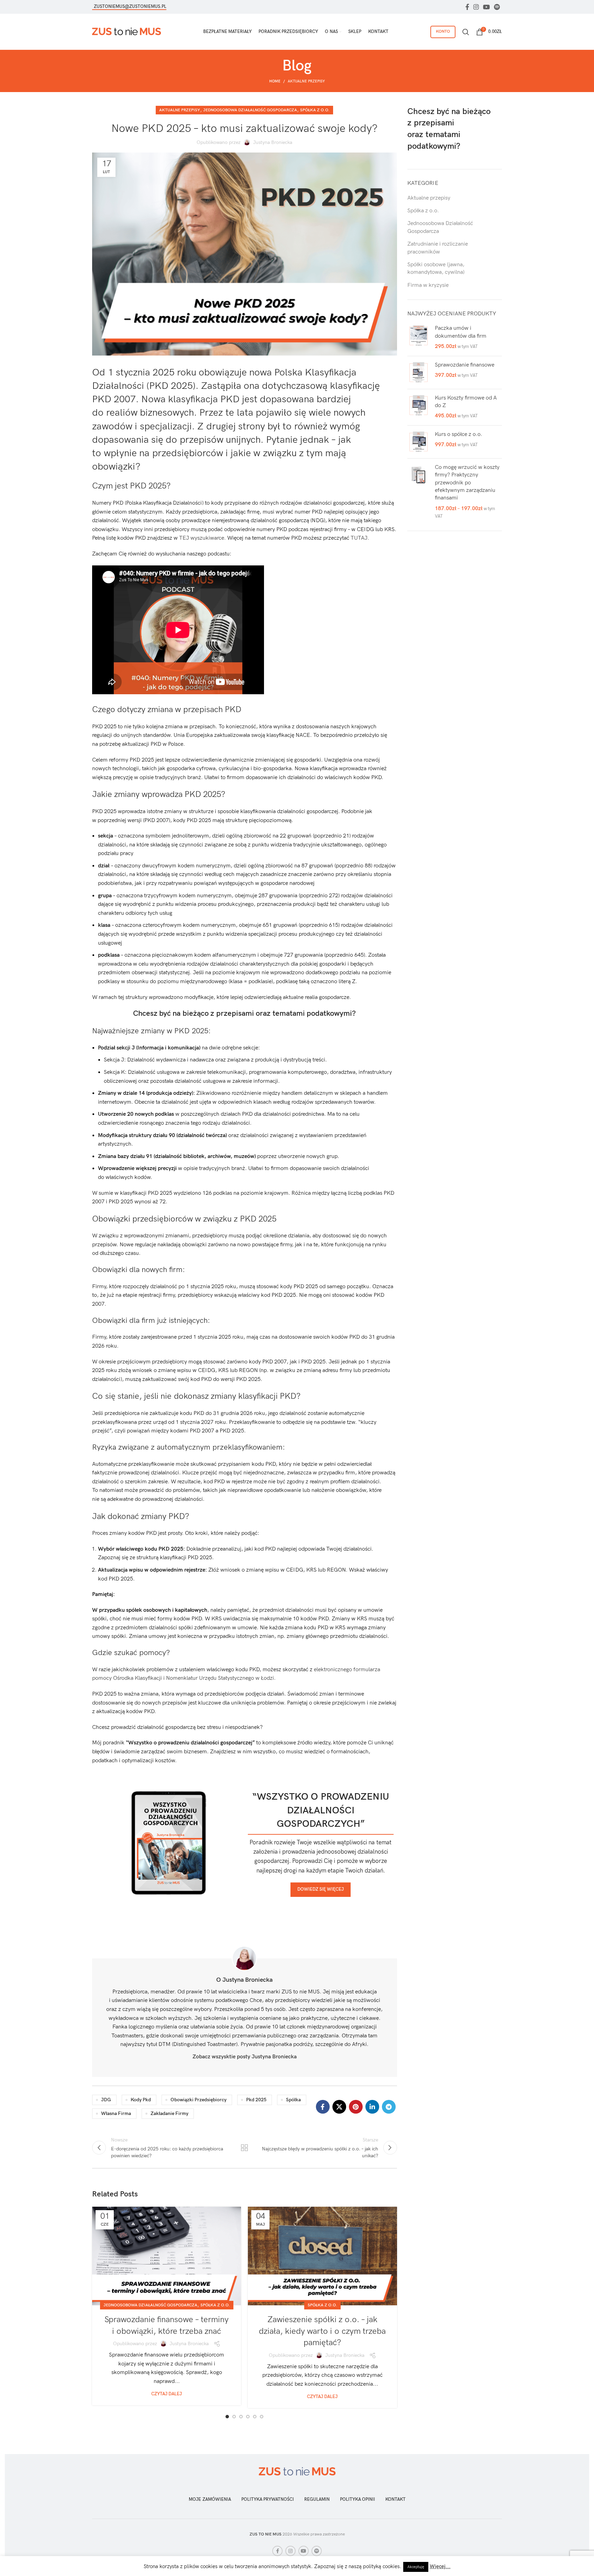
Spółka (293, 2100)
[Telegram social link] (389, 2107)
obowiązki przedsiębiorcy (199, 2100)
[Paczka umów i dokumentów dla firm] (419, 338)
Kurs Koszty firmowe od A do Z (466, 402)
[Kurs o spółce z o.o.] (419, 442)
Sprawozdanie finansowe (465, 365)
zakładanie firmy (169, 2113)
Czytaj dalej (167, 2394)
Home (275, 81)
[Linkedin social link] (372, 2107)
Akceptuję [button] (416, 2567)
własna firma (116, 2113)
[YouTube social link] (486, 7)
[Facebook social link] (467, 7)
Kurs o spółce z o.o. (459, 434)
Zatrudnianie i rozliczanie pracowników (438, 248)
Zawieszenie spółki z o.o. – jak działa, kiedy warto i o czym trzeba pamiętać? (322, 2331)
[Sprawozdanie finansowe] (419, 373)
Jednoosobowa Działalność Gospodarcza (250, 110)
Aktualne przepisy (306, 81)
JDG (106, 2100)
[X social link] (339, 2107)
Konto (443, 31)
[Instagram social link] (476, 7)
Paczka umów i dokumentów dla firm (461, 332)
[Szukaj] (466, 32)
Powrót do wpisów (244, 2148)
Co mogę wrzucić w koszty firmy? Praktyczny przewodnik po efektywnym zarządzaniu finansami (467, 483)
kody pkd (141, 2100)
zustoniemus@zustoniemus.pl (130, 7)
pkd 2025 (256, 2100)
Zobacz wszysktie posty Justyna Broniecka (245, 2057)
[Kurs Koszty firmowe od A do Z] (419, 407)
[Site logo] (126, 31)
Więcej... (440, 2566)
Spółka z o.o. (315, 110)
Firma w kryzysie (428, 285)
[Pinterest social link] (356, 2107)
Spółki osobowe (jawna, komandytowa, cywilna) (436, 268)
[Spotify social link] (497, 7)
